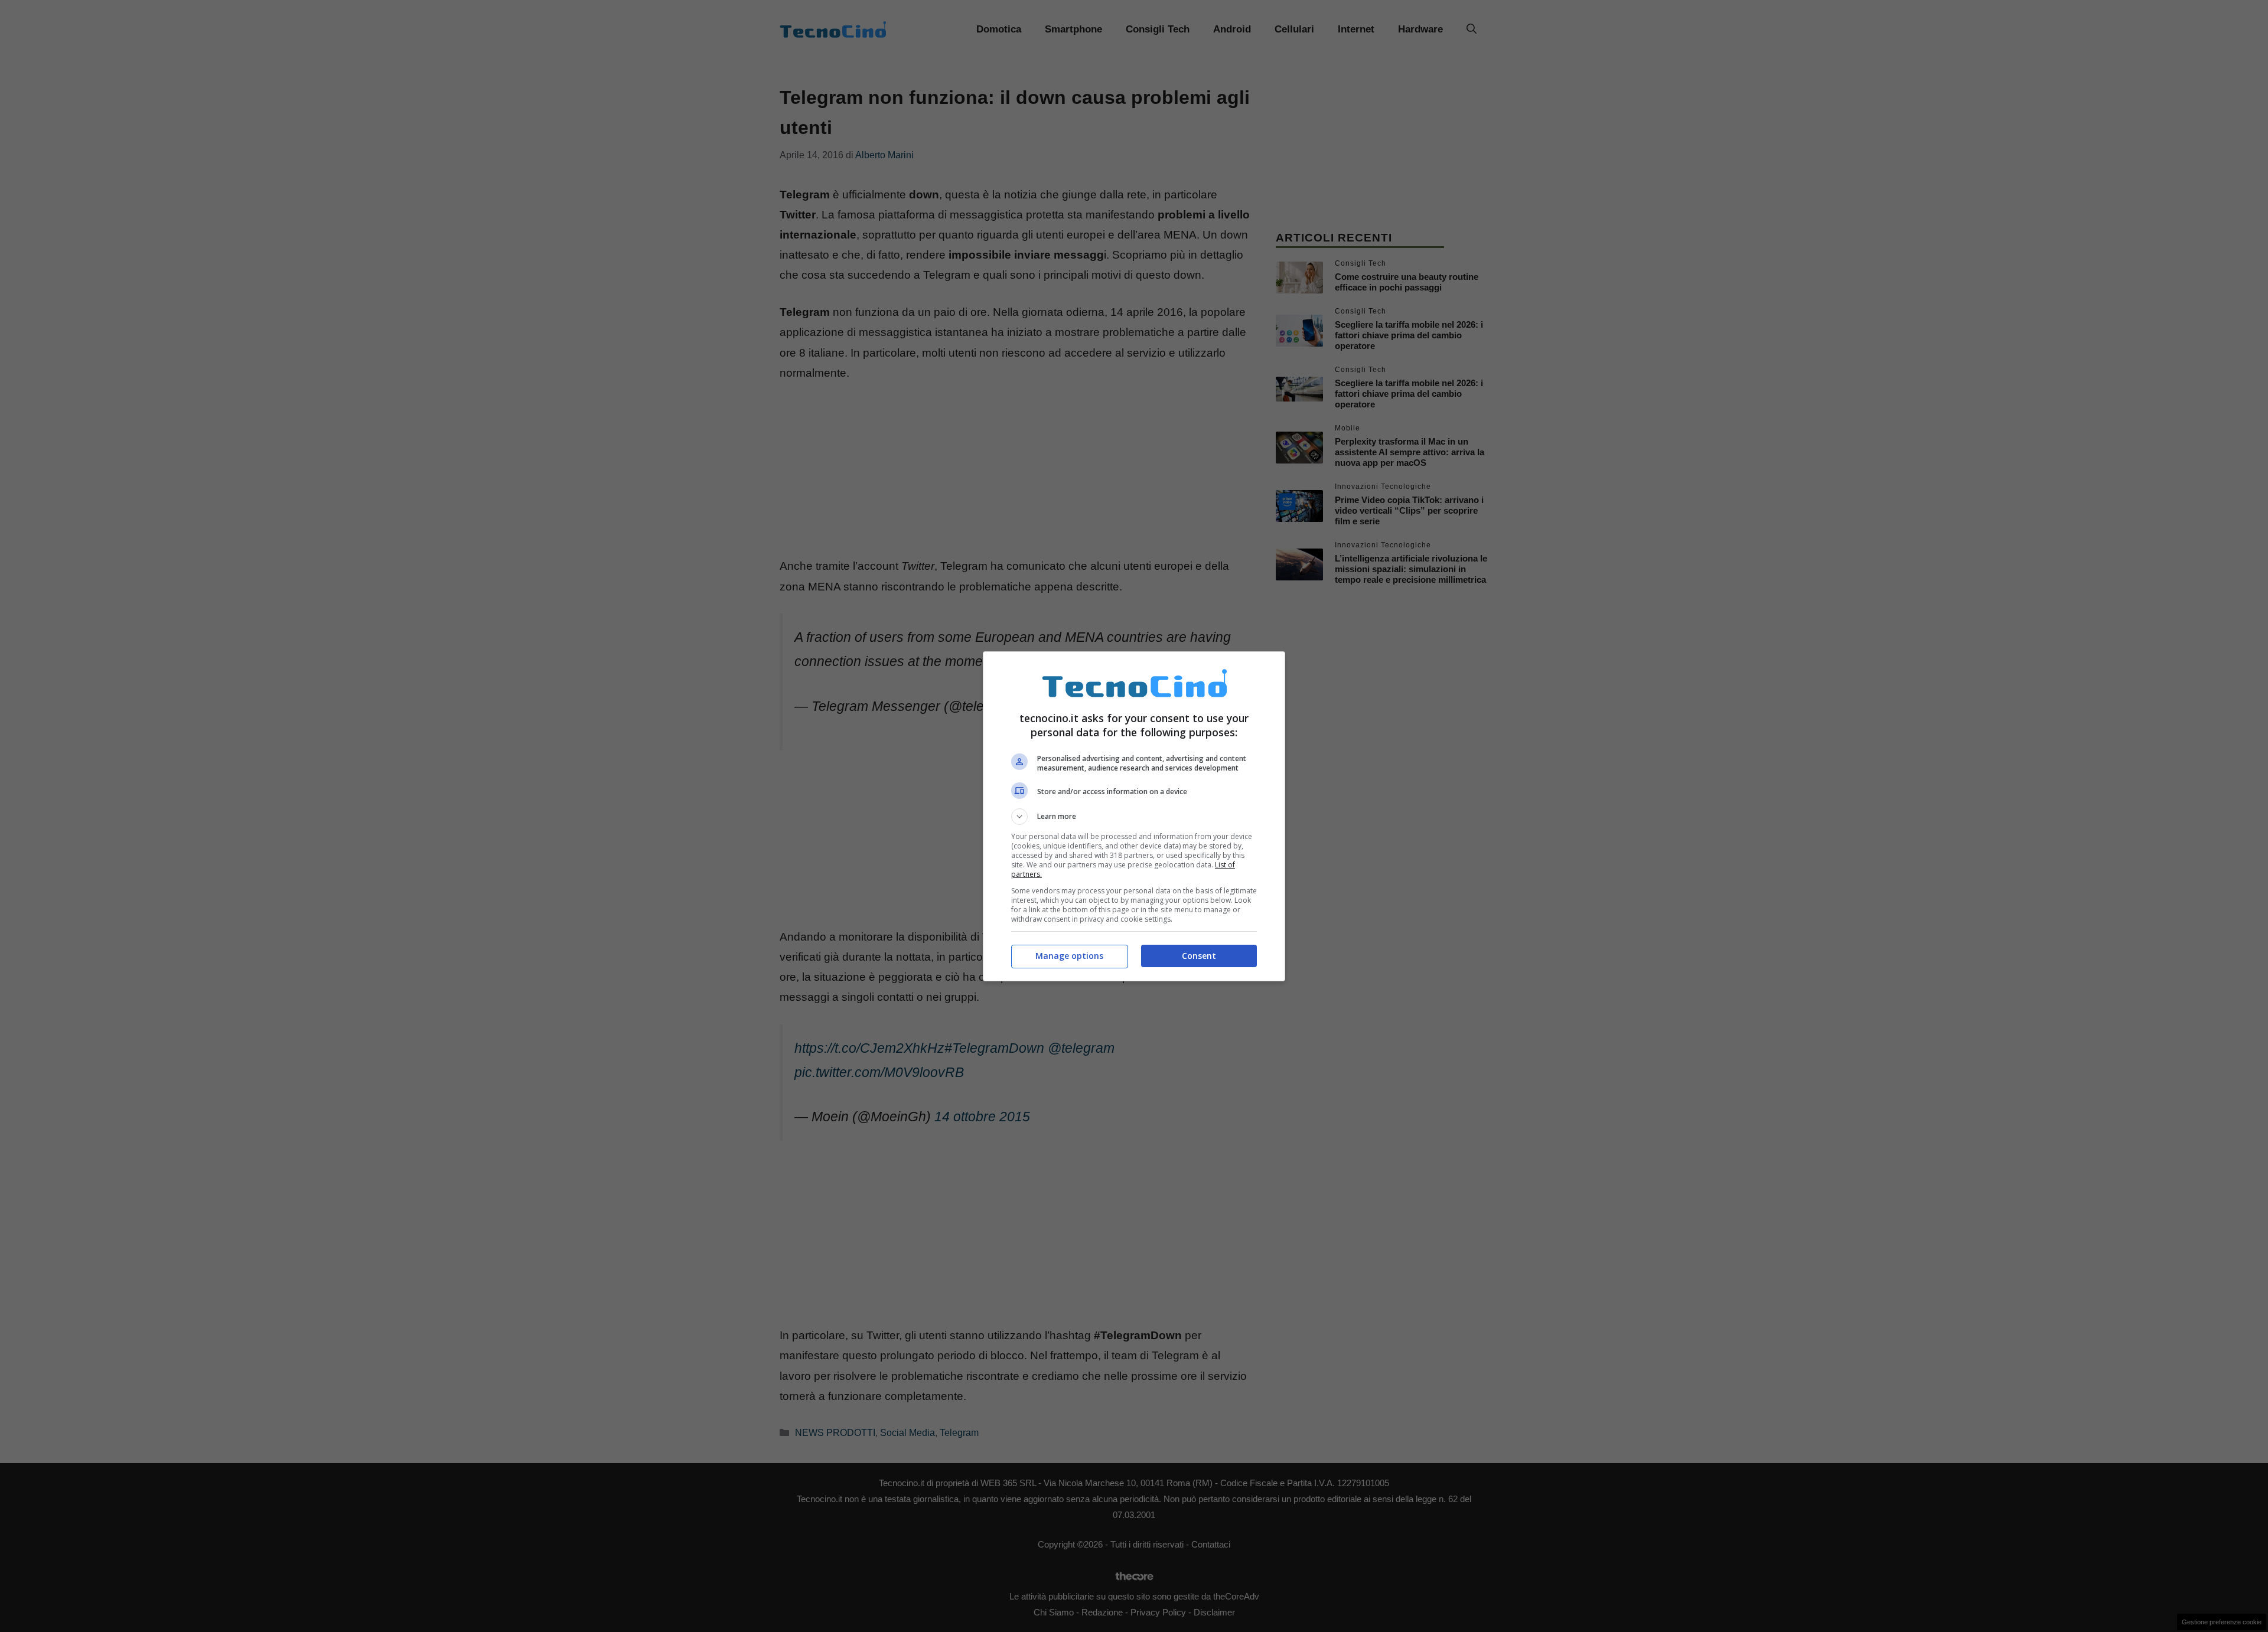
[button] (1134, 817)
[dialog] (1134, 816)
